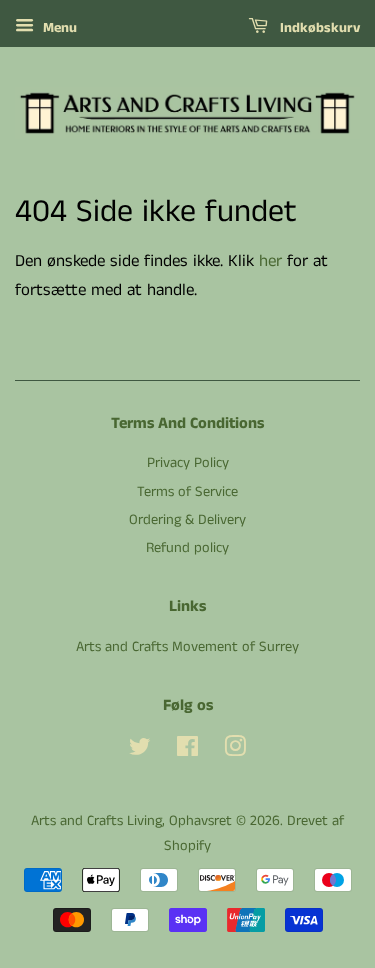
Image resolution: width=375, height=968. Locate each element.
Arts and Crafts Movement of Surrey (187, 647)
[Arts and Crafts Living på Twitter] (140, 751)
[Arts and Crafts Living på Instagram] (235, 751)
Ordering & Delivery (187, 520)
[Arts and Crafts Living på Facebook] (187, 751)
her (270, 261)
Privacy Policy (188, 463)
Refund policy (187, 548)
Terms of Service (187, 492)
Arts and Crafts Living (96, 821)
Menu (58, 28)
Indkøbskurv (318, 28)
